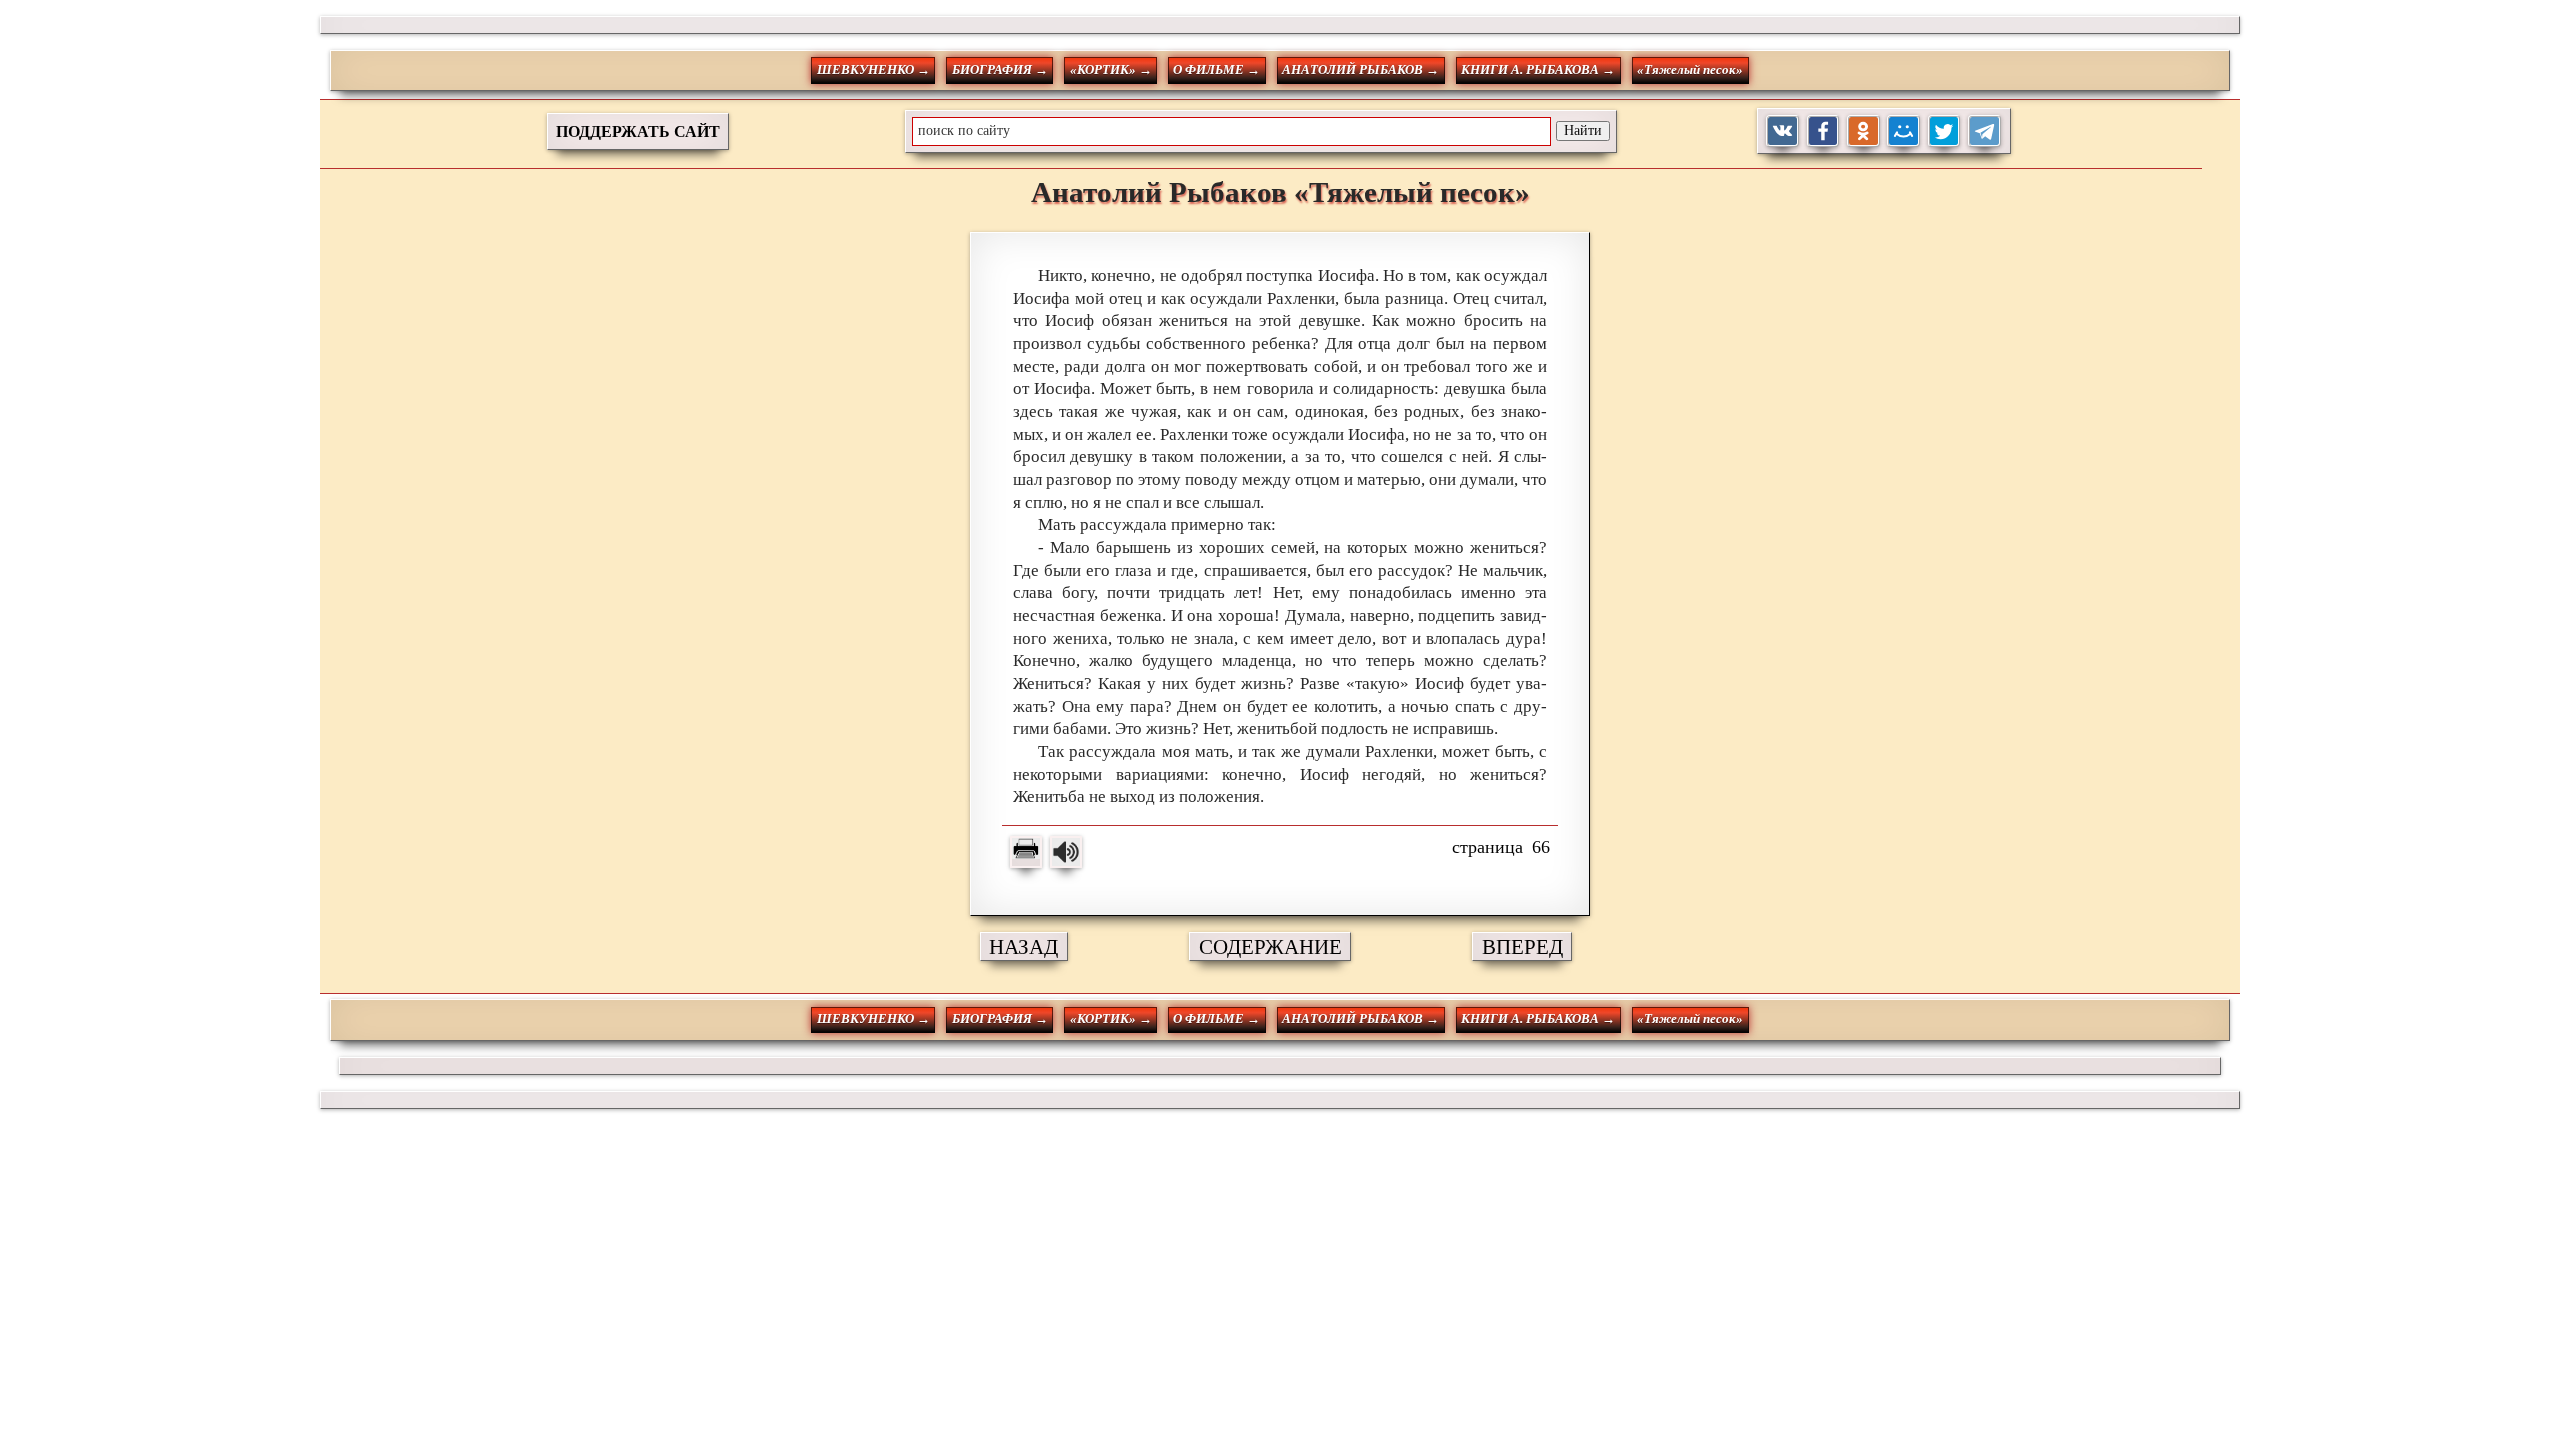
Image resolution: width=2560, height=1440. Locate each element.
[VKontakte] (1782, 131)
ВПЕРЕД (1522, 946)
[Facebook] (1823, 131)
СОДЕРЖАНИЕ (1270, 946)
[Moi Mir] (1903, 131)
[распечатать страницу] (1026, 852)
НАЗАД (1023, 946)
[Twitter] (1944, 131)
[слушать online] (1066, 852)
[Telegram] (1984, 131)
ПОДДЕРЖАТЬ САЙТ (638, 131)
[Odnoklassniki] (1863, 131)
